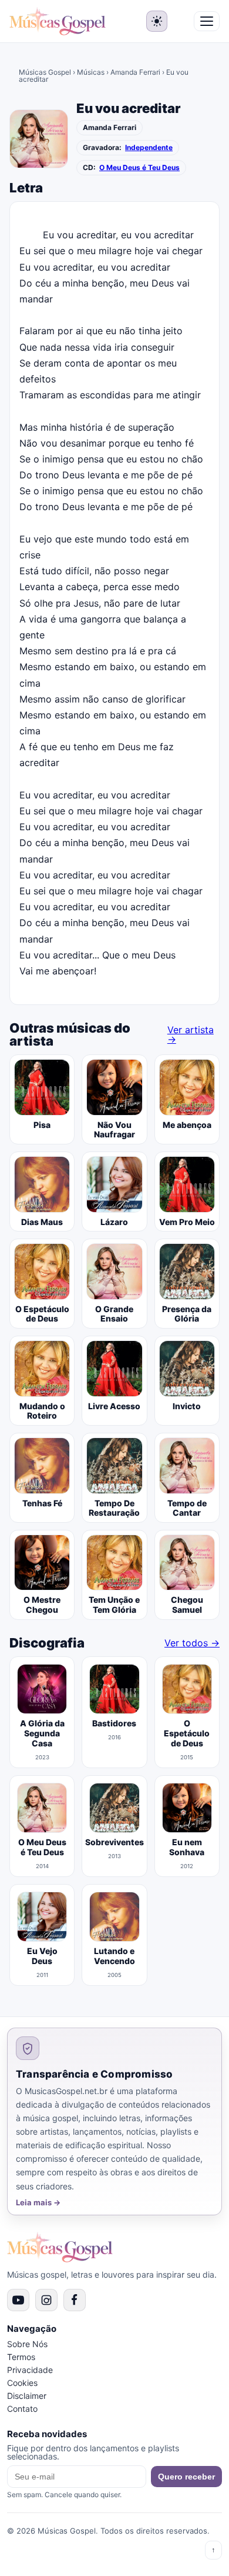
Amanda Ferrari (135, 72)
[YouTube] (18, 2300)
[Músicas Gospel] (58, 21)
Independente (149, 148)
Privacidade (30, 2370)
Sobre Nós (27, 2344)
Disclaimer (27, 2396)
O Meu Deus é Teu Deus (139, 168)
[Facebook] (75, 2300)
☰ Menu (207, 21)
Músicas (91, 72)
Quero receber (186, 2477)
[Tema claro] (157, 21)
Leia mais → (38, 2203)
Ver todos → (192, 1643)
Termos (21, 2357)
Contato (22, 2409)
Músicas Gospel (45, 72)
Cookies (22, 2383)
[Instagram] (46, 2300)
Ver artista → (191, 1034)
